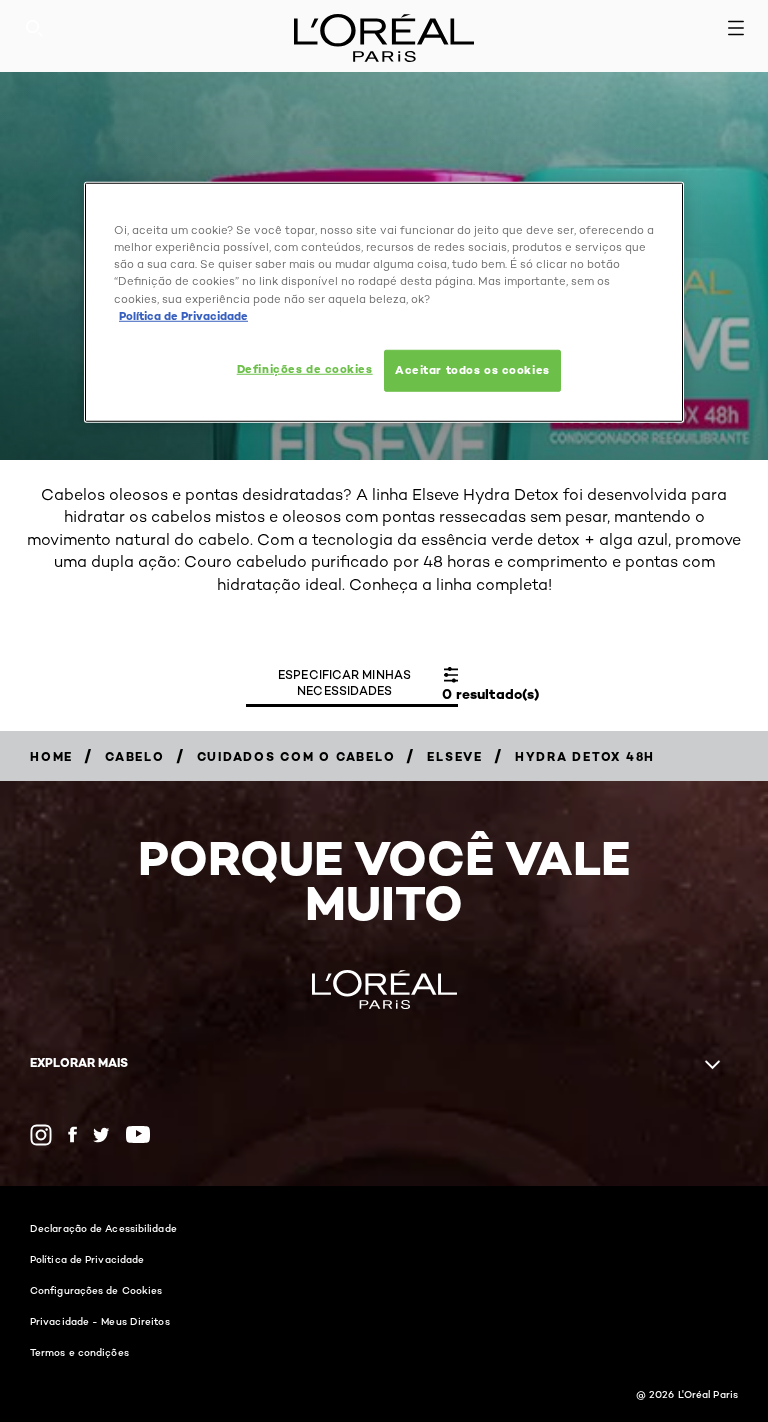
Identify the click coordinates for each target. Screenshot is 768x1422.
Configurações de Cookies (96, 1290)
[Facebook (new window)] (72, 1134)
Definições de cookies (305, 368)
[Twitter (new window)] (101, 1135)
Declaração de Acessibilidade (103, 1228)
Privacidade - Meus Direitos (100, 1321)
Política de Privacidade (87, 1259)
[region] (384, 302)
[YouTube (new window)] (138, 1134)
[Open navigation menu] (736, 28)
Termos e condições (79, 1352)
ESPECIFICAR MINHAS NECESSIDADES (345, 682)
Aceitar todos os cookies (472, 369)
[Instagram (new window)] (41, 1135)
